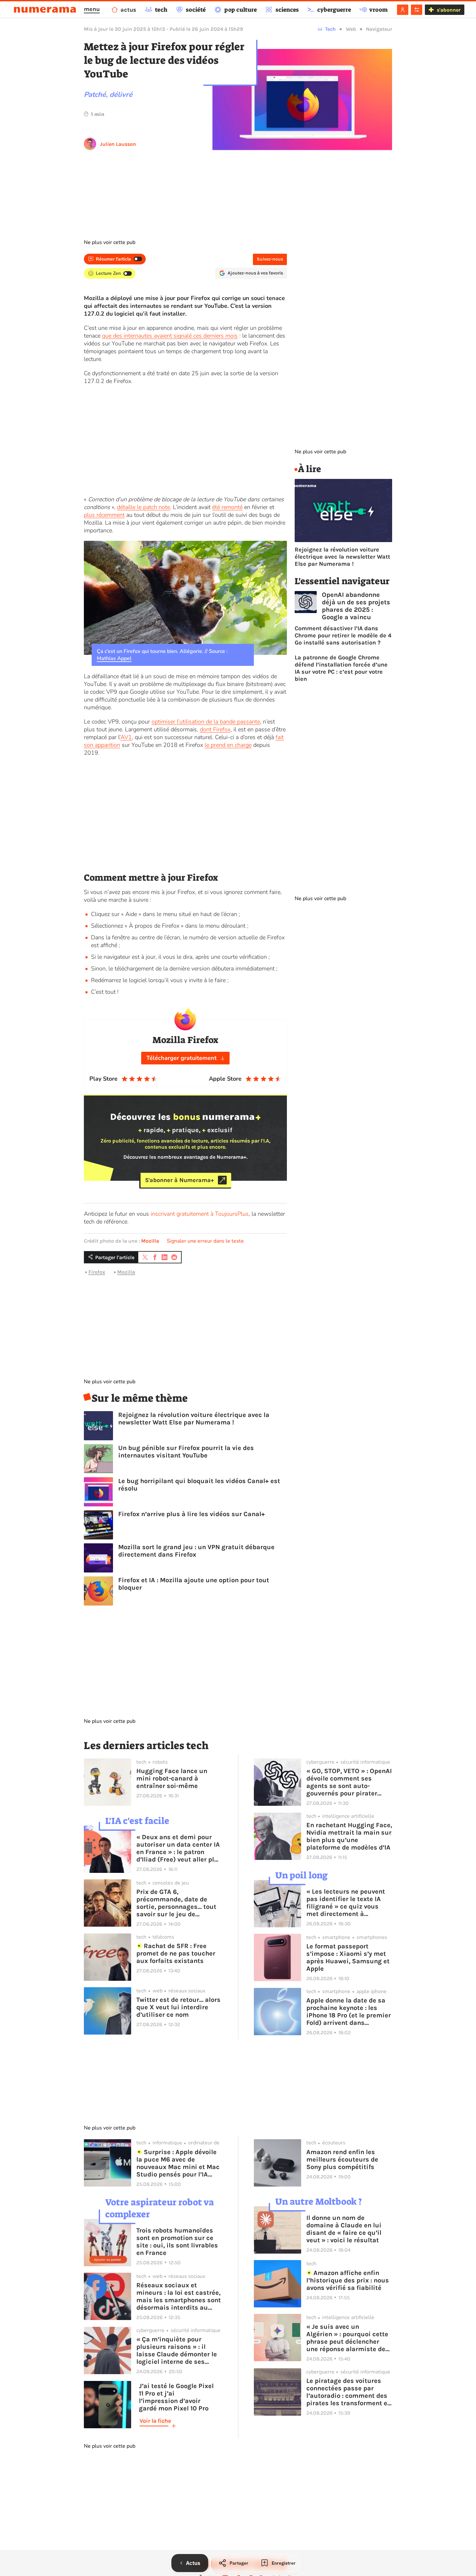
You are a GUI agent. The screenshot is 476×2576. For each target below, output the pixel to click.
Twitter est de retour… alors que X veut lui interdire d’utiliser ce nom (178, 2007)
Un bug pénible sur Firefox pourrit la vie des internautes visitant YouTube (186, 1452)
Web (351, 29)
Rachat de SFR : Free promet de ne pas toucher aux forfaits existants (176, 1953)
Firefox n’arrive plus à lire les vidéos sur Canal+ (192, 1514)
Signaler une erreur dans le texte (205, 1241)
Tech (330, 29)
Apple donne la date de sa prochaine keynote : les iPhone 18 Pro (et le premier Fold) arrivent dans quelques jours (349, 2012)
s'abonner (449, 10)
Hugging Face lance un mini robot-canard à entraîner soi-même (172, 1778)
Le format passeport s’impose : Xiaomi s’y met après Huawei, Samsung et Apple (348, 1957)
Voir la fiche (155, 2421)
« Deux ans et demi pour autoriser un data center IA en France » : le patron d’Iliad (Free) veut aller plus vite (179, 1848)
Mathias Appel (114, 658)
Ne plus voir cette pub (110, 242)
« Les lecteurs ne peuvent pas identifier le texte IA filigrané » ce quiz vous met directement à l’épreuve (346, 1903)
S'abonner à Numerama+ (180, 1180)
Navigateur (379, 29)
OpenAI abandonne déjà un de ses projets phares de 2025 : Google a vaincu (356, 606)
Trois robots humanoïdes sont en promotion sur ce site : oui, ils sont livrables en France (177, 2242)
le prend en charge (228, 745)
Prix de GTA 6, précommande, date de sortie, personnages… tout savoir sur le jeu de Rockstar (176, 1903)
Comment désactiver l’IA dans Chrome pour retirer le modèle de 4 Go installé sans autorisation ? (343, 635)
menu (92, 9)
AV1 (126, 737)
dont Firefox (215, 729)
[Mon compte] (403, 10)
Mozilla (150, 1241)
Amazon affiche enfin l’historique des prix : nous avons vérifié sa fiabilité (348, 2280)
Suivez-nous (270, 259)
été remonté (227, 507)
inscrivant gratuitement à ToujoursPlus (200, 1214)
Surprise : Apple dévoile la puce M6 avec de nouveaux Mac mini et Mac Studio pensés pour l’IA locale (178, 2163)
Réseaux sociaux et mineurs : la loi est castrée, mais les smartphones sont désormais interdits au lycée (179, 2296)
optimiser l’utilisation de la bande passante (206, 722)
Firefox (97, 1272)
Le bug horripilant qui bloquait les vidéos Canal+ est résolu (199, 1485)
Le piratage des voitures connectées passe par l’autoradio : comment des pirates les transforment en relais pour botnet (349, 2392)
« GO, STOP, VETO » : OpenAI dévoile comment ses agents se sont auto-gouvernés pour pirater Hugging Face (349, 1782)
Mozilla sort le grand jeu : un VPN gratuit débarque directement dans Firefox (196, 1551)
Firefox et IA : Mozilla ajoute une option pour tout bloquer (194, 1584)
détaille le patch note (143, 507)
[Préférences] (417, 10)
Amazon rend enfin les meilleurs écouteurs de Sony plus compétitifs (342, 2159)
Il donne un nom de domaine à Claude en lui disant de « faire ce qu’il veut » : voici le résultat (344, 2229)
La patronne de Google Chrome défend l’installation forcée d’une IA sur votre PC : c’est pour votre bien (341, 668)
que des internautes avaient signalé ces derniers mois (170, 336)
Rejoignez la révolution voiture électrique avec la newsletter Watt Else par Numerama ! (194, 1419)
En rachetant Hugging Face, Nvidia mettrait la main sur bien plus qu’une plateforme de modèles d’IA (349, 1836)
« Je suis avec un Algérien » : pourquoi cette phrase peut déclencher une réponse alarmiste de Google (347, 2338)
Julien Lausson (118, 144)
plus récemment (104, 515)
